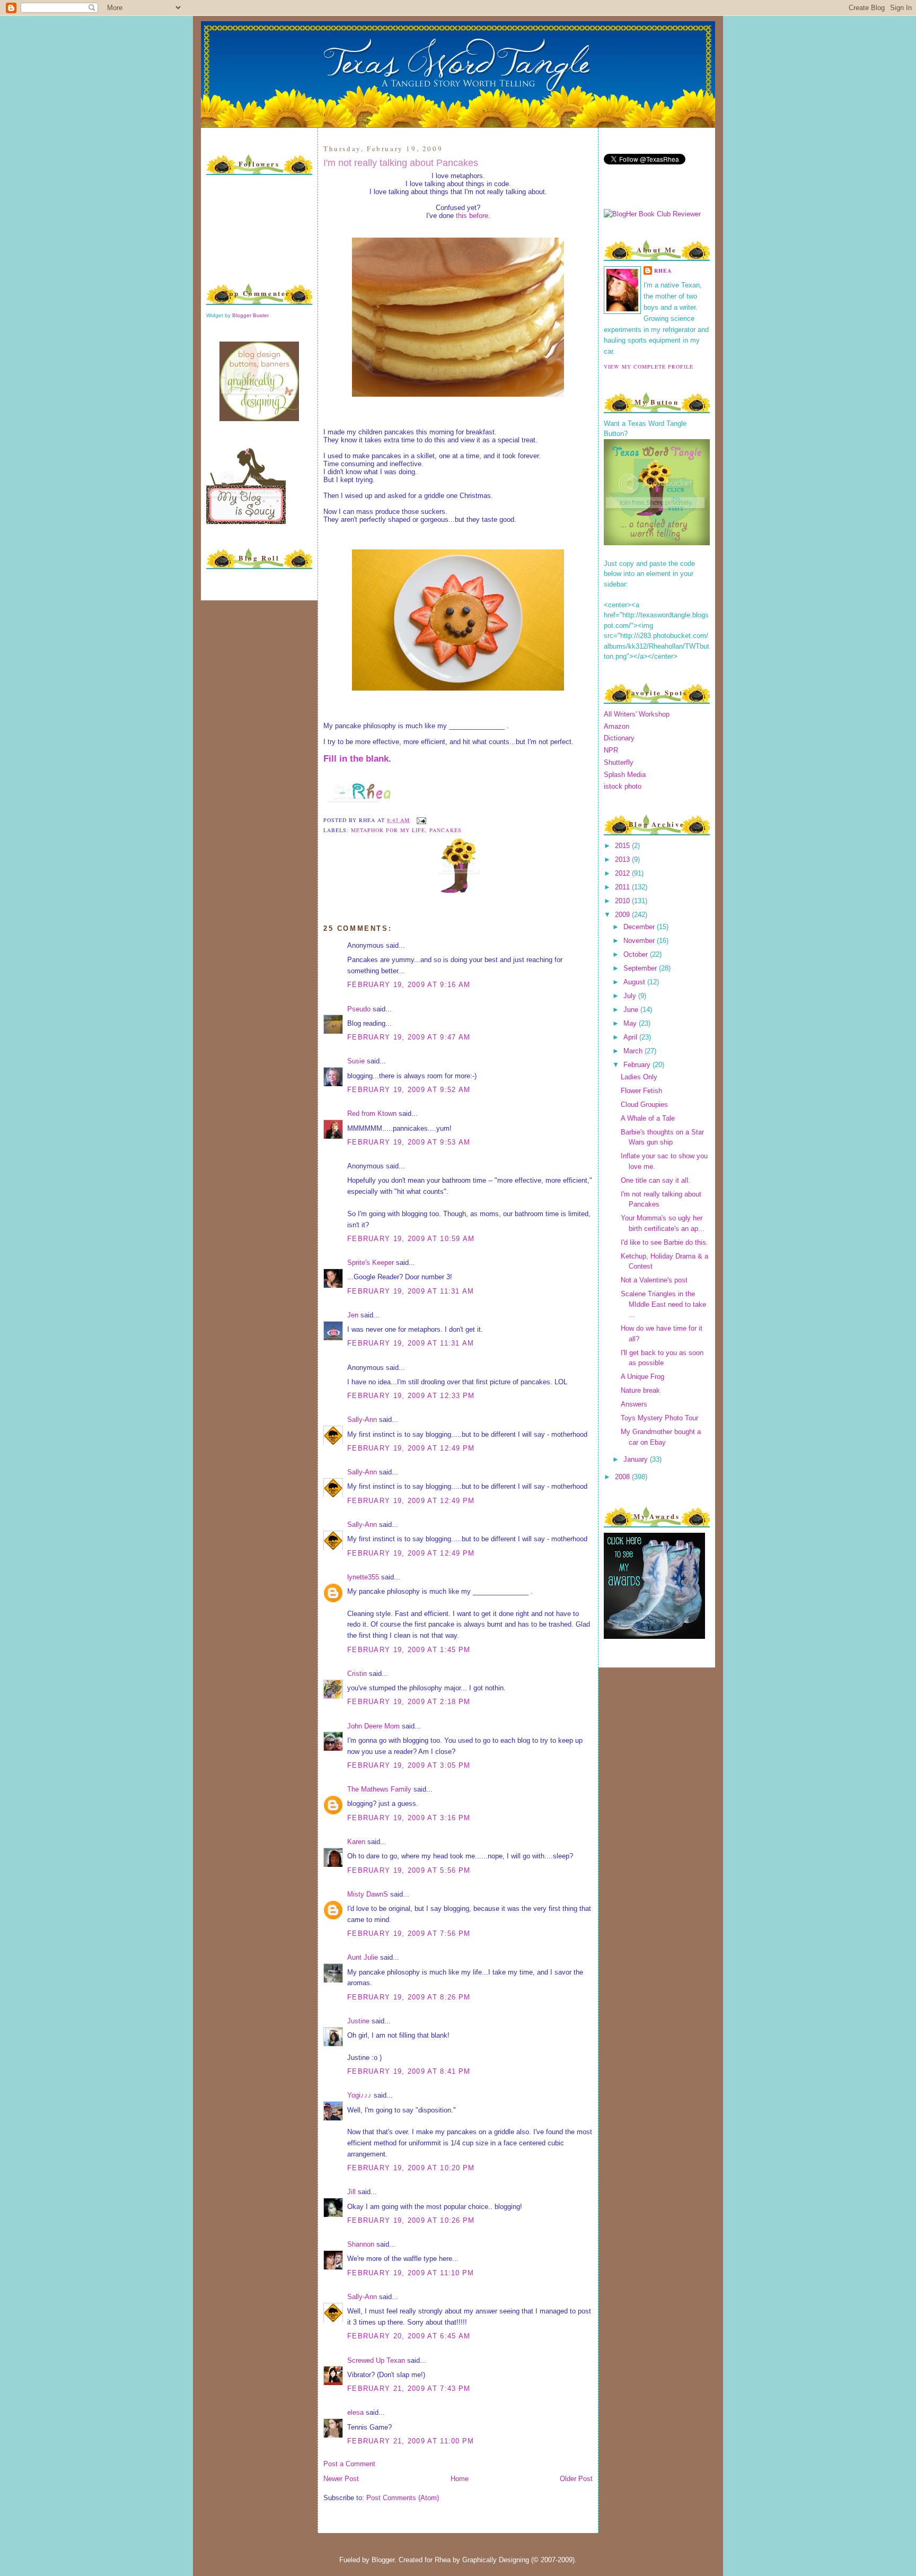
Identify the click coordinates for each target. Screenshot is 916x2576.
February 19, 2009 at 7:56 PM (409, 1933)
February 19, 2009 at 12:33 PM (411, 1396)
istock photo (623, 786)
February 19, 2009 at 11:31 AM (411, 1291)
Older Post (576, 2479)
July (631, 996)
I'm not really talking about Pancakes (401, 163)
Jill (351, 2192)
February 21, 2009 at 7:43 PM (409, 2389)
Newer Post (341, 2479)
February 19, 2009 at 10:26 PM (411, 2220)
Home (460, 2479)
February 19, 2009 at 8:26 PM (409, 1997)
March (634, 1051)
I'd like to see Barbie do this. (664, 1242)
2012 (623, 873)
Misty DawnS (368, 1894)
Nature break (640, 1390)
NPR (611, 750)
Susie (356, 1061)
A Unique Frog (642, 1377)
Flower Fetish (641, 1091)
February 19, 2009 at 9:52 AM (409, 1090)
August (635, 982)
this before (472, 216)
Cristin (357, 1674)
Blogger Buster (250, 315)
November (640, 941)
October (637, 954)
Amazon (616, 726)
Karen (356, 1842)
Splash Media (625, 775)
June (632, 1010)
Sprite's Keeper (371, 1263)
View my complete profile (649, 366)
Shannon (361, 2244)
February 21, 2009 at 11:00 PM (411, 2441)
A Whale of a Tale (648, 1118)
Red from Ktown (372, 1114)
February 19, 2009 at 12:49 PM (411, 1448)
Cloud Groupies (644, 1104)
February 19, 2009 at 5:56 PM (409, 1870)
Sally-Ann (362, 1420)
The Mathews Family (379, 1789)
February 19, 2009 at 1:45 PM (409, 1650)
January (637, 1459)
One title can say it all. (655, 1180)
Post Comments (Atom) (403, 2498)
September (641, 968)
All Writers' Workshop (637, 714)
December (640, 927)
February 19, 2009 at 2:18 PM (409, 1702)
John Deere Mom (373, 1726)
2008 (623, 1477)
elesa (355, 2412)
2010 (623, 901)
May (631, 1023)
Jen (353, 1315)
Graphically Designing (496, 2560)
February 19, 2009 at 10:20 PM (411, 2168)
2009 (623, 915)
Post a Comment (349, 2464)
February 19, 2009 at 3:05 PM (409, 1765)
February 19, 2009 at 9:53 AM (409, 1142)
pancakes (445, 830)
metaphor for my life (388, 830)
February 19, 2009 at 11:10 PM (411, 2273)
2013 (623, 859)
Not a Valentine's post (654, 1280)
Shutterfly (619, 762)
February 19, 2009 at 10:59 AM (411, 1239)
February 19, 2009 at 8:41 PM (409, 2071)
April (631, 1037)
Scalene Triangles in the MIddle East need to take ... (663, 1304)
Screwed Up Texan (376, 2360)
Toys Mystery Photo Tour (659, 1418)
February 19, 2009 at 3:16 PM (409, 1818)
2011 (623, 887)
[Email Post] (420, 820)
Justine (358, 2021)
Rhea (663, 270)
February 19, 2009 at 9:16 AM (409, 985)
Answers (634, 1404)
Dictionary (619, 738)
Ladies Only (639, 1077)
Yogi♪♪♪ (359, 2095)
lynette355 (363, 1577)
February (638, 1065)
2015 (623, 846)
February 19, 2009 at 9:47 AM (409, 1037)
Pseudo (359, 1009)
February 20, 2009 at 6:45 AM (409, 2336)
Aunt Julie (363, 1957)
